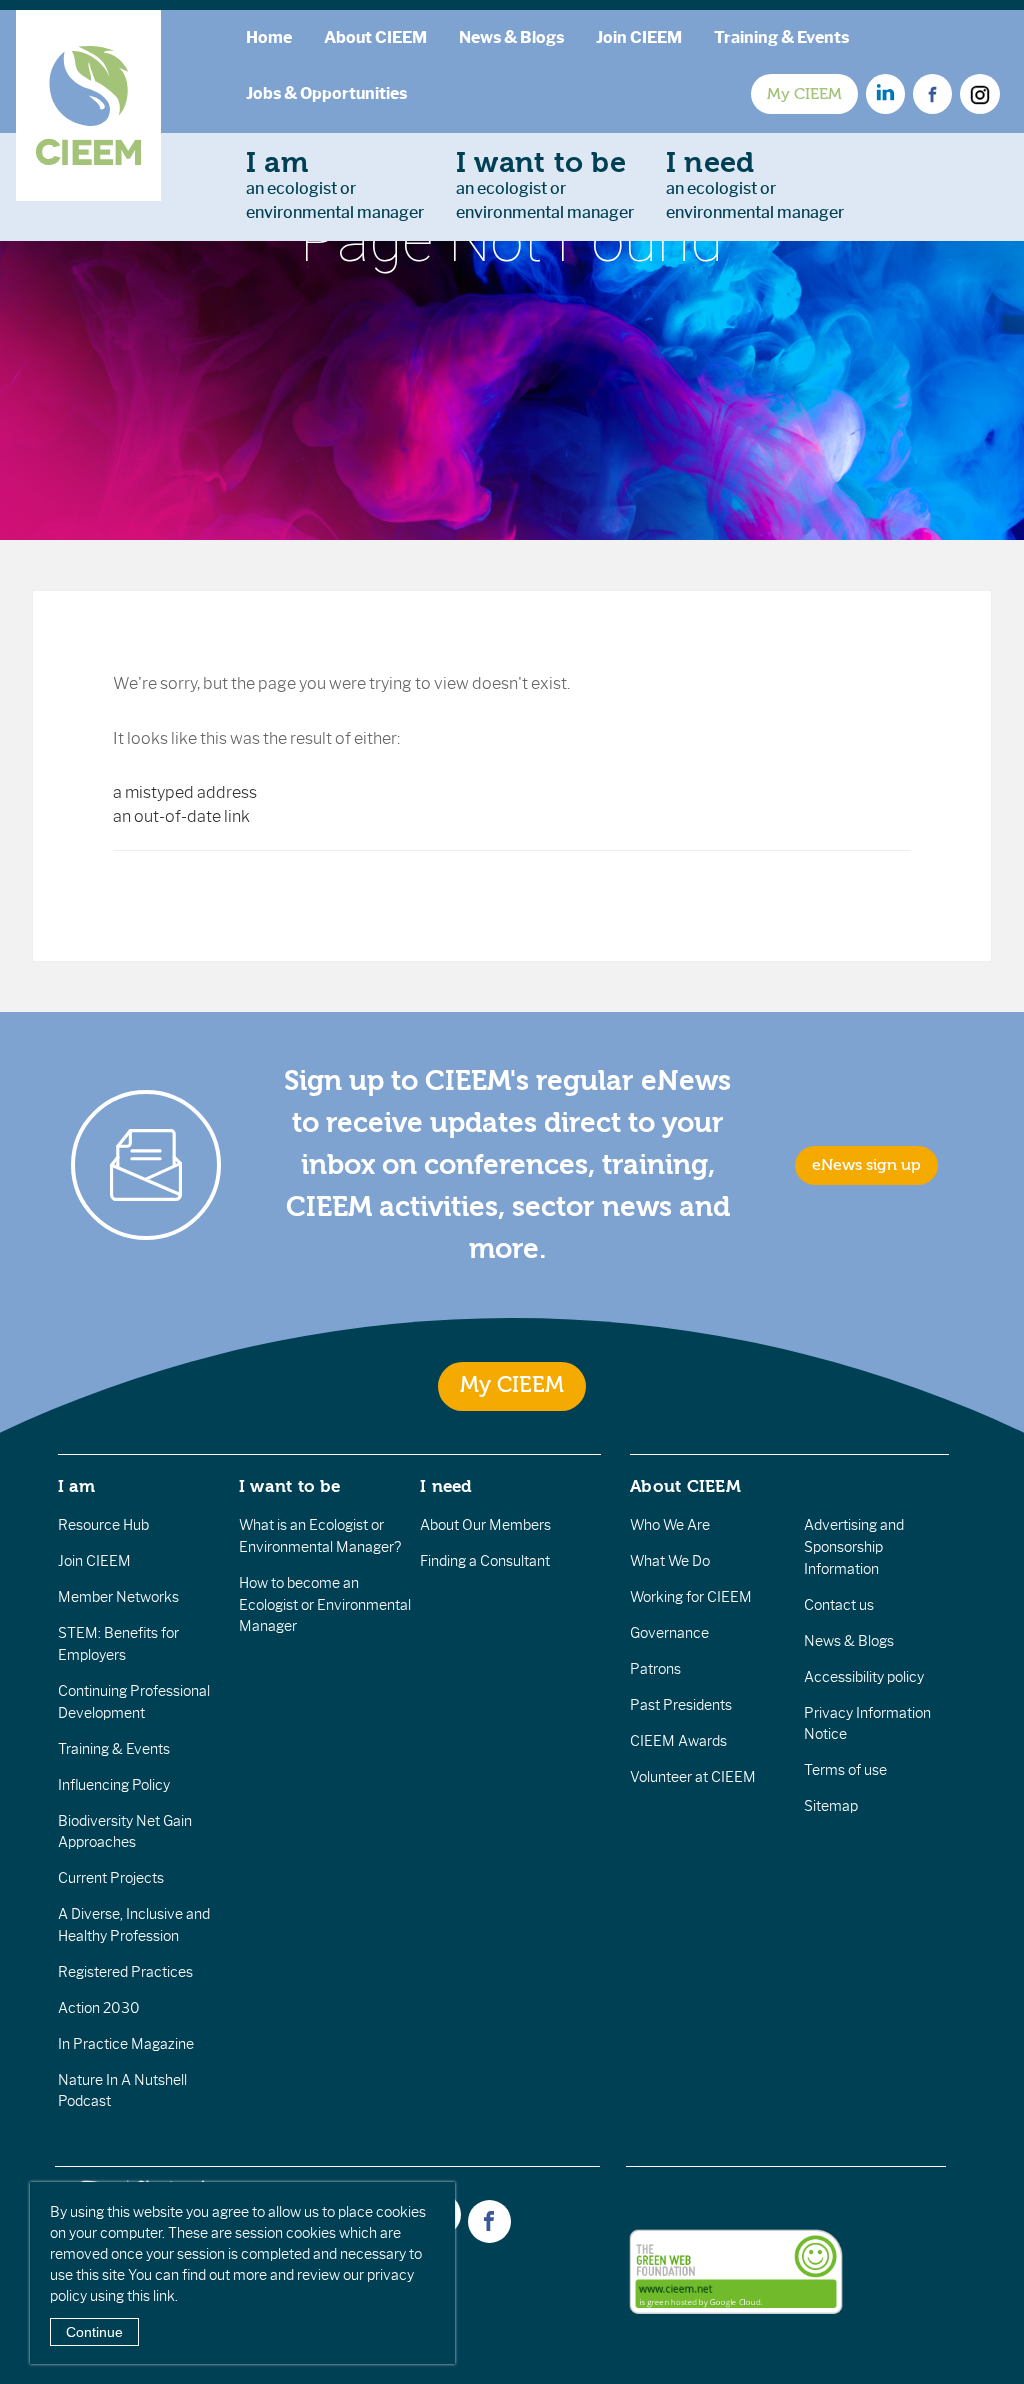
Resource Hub (103, 1525)
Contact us (839, 1605)
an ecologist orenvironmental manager (335, 184)
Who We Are (670, 1525)
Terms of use (845, 1770)
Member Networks (118, 1597)
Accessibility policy (864, 1677)
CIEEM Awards (678, 1741)
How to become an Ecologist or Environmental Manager (325, 1604)
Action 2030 (99, 2008)
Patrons (655, 1669)
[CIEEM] (88, 105)
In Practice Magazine (126, 2044)
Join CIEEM (639, 37)
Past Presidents (681, 1705)
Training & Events (781, 37)
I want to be (290, 1486)
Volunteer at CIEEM (693, 1777)
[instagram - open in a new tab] (980, 94)
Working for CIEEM (691, 1597)
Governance (669, 1633)
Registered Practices (125, 1972)
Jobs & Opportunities (326, 93)
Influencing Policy (114, 1785)
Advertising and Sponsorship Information (854, 1546)
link (164, 2296)
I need (446, 1486)
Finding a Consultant (485, 1561)
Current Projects (111, 1878)
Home (269, 37)
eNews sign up (866, 1165)
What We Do (670, 1561)
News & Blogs (511, 37)
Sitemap (831, 1806)
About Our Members (485, 1525)
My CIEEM (804, 94)
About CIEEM (375, 37)
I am (77, 1486)
